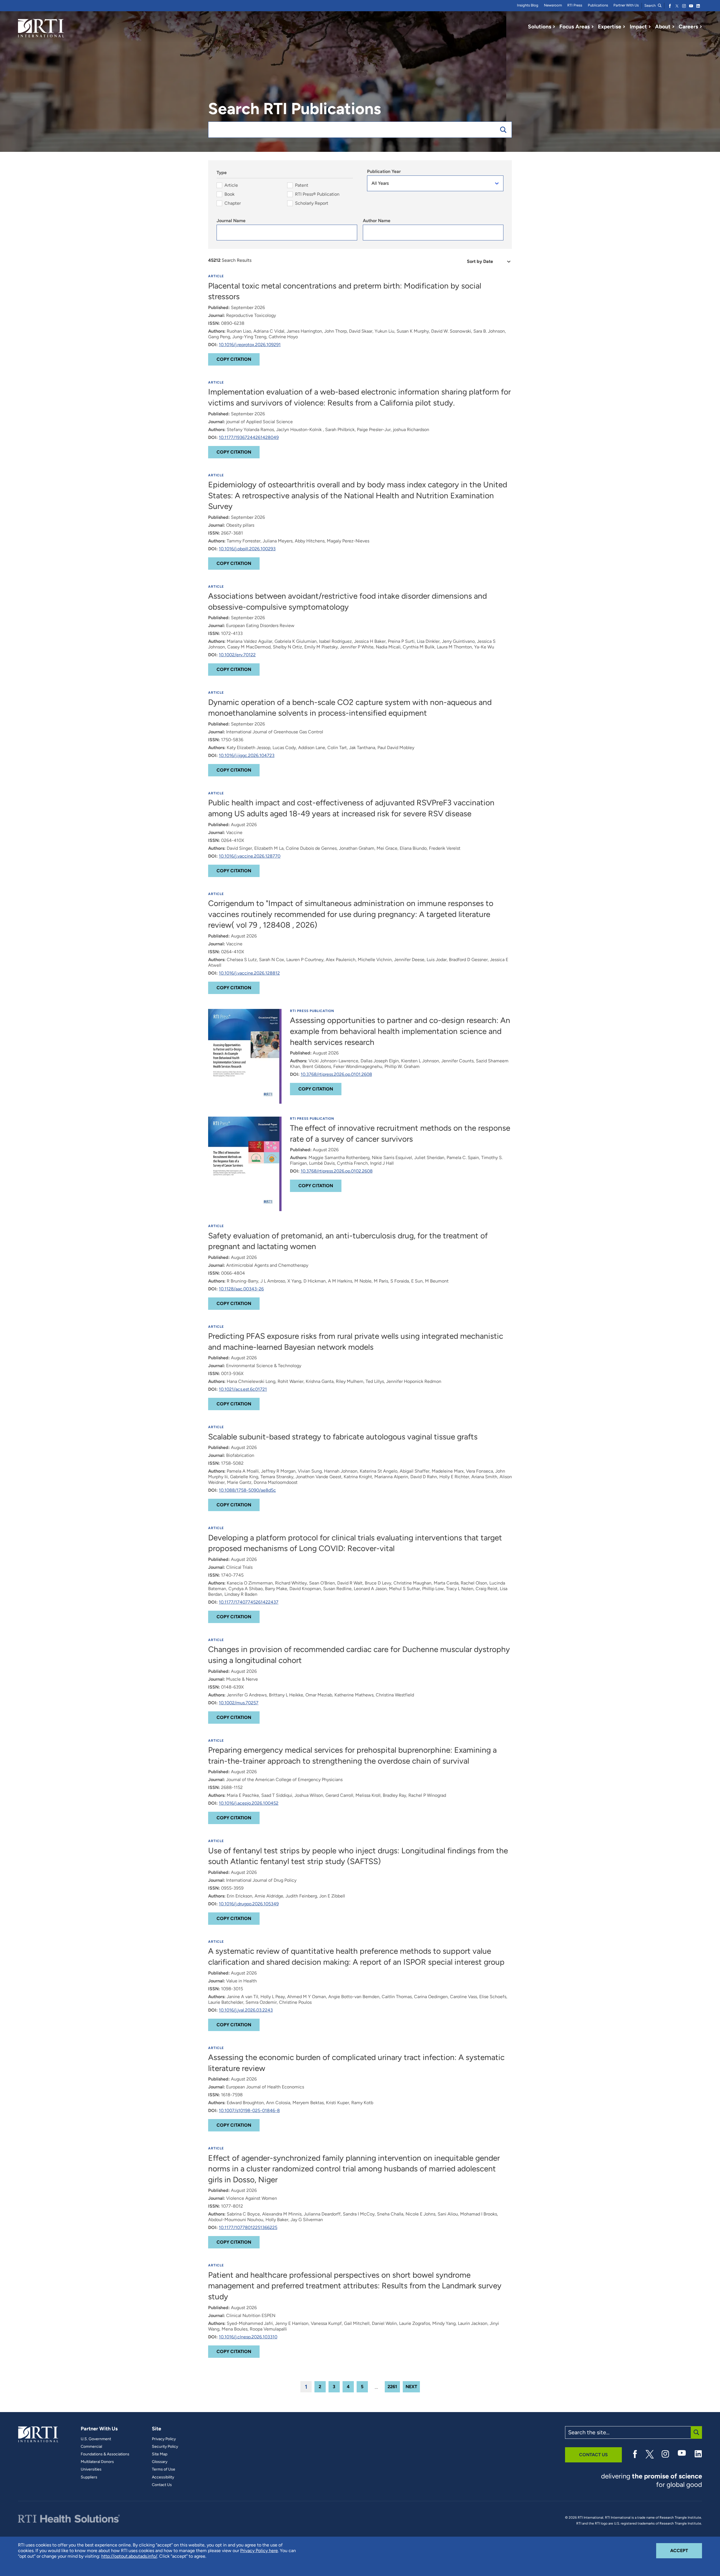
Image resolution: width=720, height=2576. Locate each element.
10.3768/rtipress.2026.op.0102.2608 (337, 1171)
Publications (598, 5)
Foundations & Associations (105, 2454)
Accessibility (163, 2477)
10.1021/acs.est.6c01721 (243, 1389)
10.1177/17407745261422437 (249, 1602)
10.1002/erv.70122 (237, 655)
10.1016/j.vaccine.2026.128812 (249, 973)
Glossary (160, 2462)
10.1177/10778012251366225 (248, 2227)
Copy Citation (234, 359)
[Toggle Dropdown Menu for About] (673, 27)
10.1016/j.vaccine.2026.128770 (250, 856)
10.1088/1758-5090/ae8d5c (247, 1490)
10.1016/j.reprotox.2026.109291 (250, 345)
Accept (686, 2550)
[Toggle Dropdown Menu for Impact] (650, 27)
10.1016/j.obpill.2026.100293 (247, 549)
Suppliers (89, 2477)
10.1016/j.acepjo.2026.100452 (249, 1803)
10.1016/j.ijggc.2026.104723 (247, 755)
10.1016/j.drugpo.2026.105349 (249, 1904)
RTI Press (575, 5)
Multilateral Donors (97, 2462)
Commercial (91, 2447)
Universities (91, 2469)
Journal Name (231, 221)
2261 (392, 2387)
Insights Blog (528, 5)
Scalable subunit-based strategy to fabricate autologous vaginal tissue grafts (343, 1437)
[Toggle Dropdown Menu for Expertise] (624, 27)
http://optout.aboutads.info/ (129, 2556)
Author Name (377, 221)
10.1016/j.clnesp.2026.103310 (248, 2337)
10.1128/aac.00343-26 (241, 1289)
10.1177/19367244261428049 (249, 437)
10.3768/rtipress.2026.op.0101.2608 (336, 1074)
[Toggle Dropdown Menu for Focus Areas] (593, 27)
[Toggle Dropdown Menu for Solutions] (554, 27)
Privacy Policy (164, 2439)
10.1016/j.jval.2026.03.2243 (246, 2010)
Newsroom (553, 5)
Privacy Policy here (259, 2551)
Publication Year (384, 171)
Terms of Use (164, 2469)
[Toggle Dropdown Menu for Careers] (701, 27)
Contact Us (162, 2485)
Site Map (160, 2454)
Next (411, 2387)
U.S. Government (96, 2439)
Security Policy (165, 2447)
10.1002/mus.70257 (239, 1703)
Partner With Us (626, 5)
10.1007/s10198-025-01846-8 (249, 2110)
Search (650, 5)
